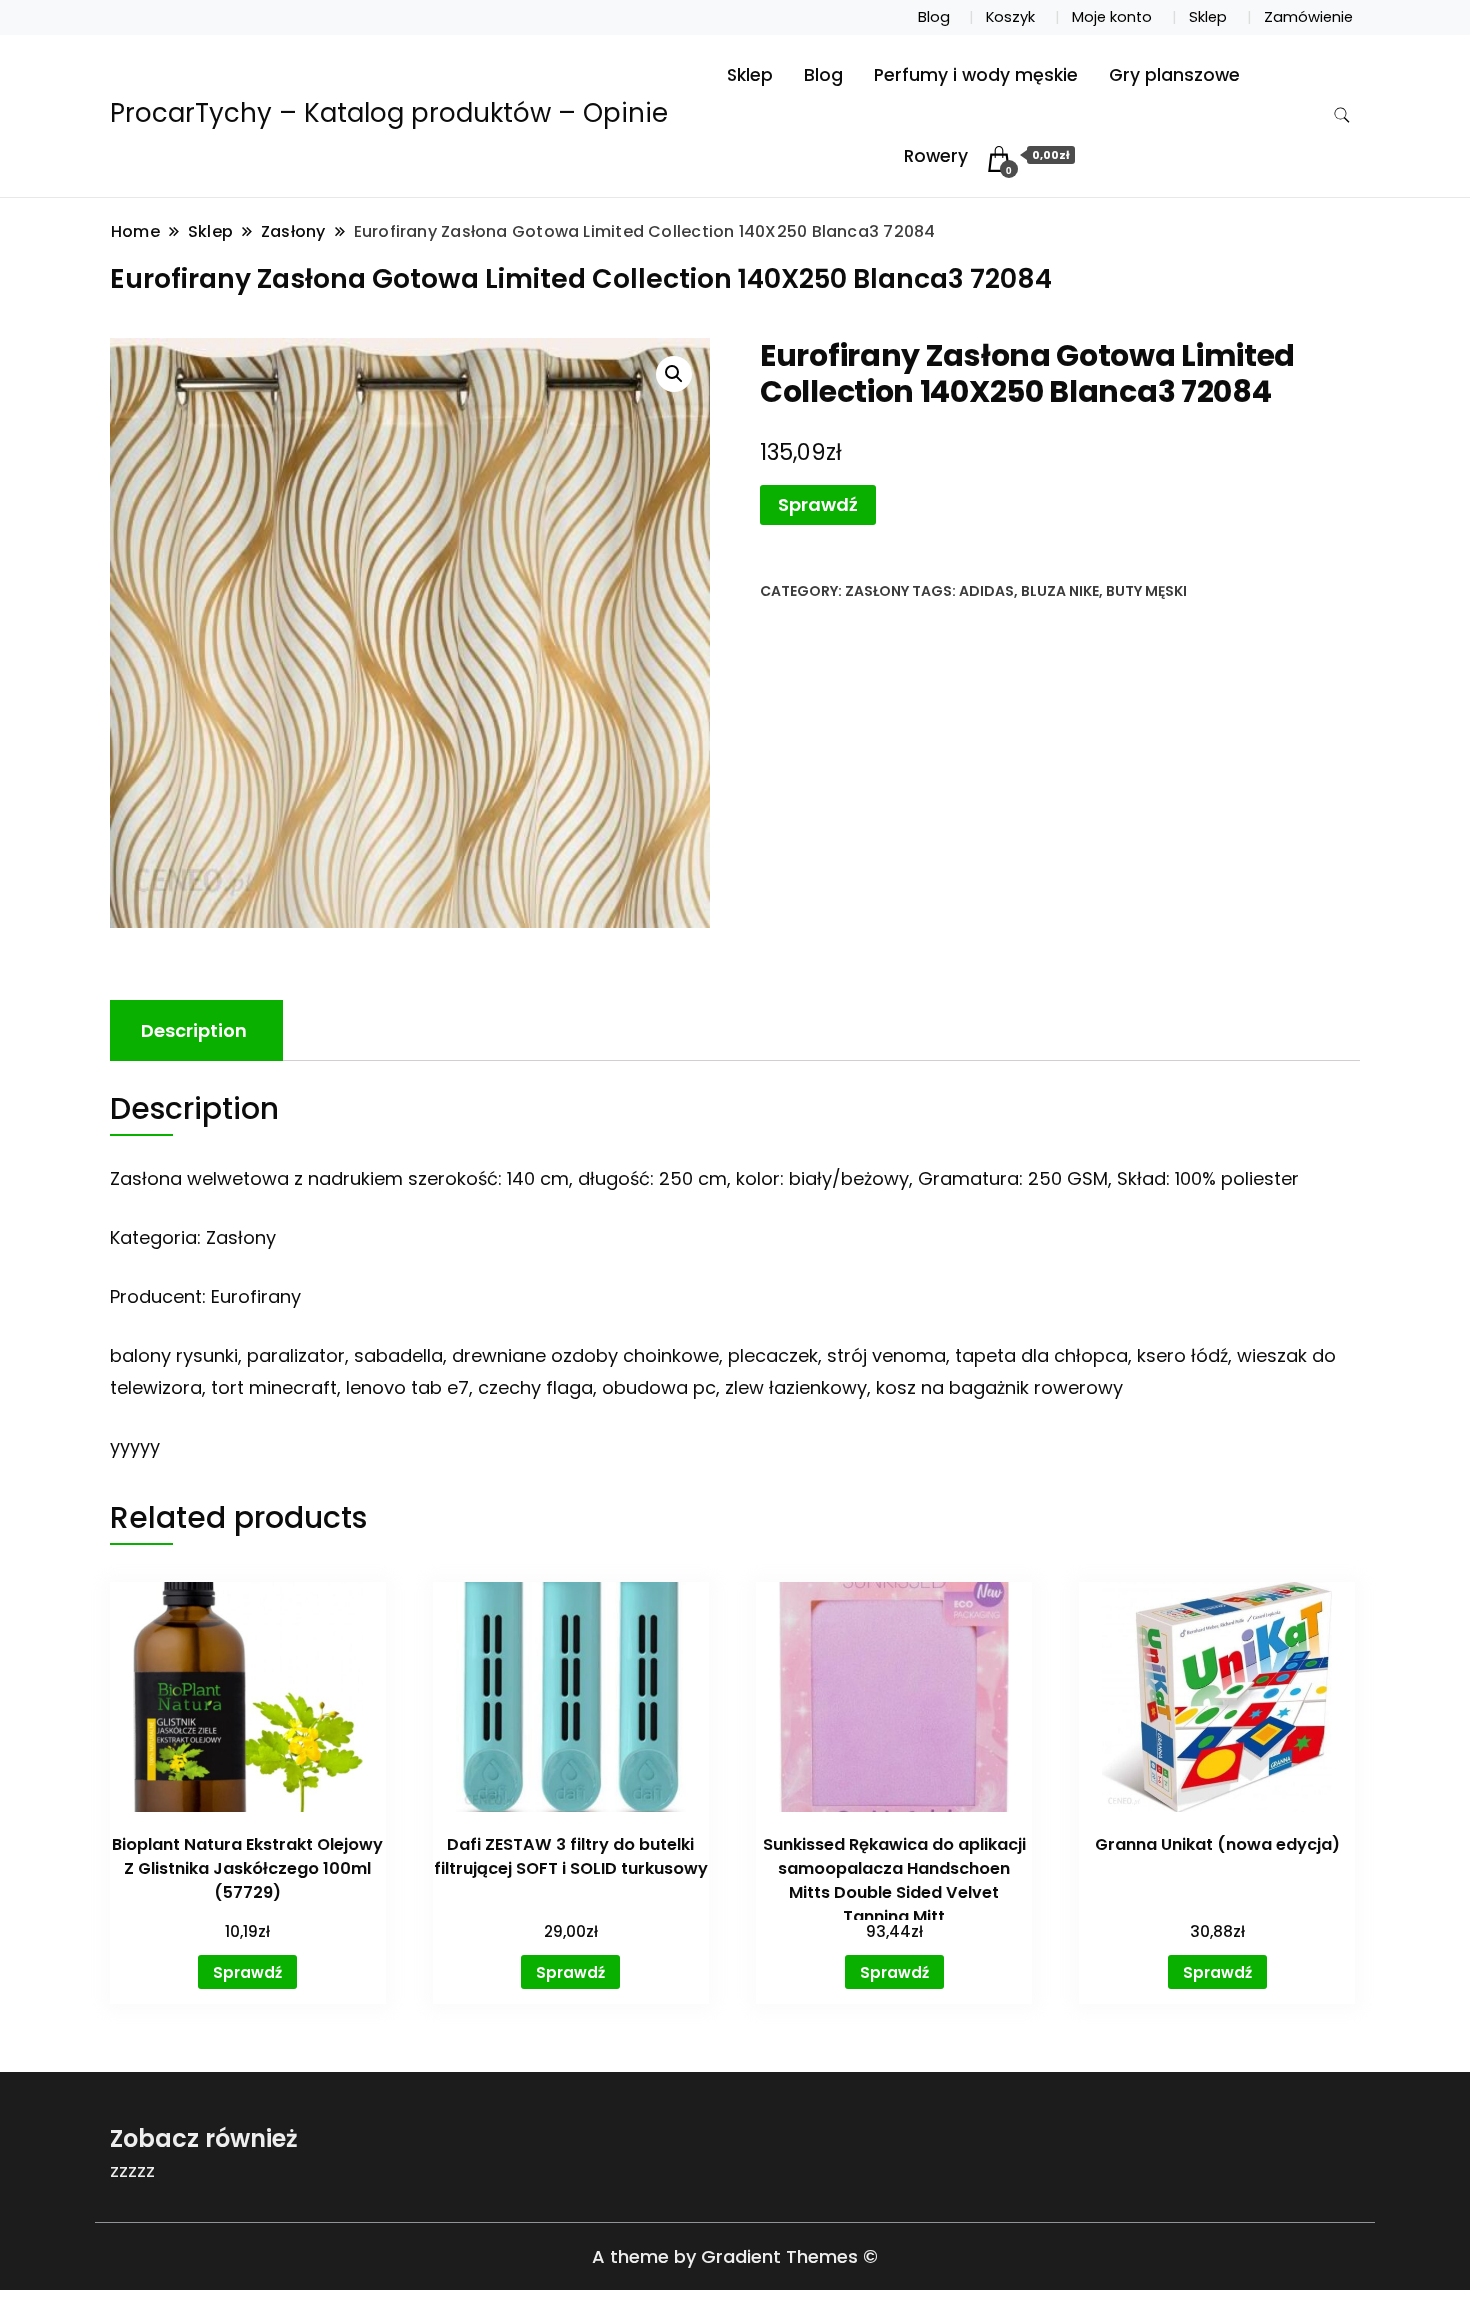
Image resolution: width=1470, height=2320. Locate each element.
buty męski (1146, 591)
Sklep (1208, 17)
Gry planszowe (1174, 75)
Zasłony (877, 591)
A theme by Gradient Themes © (735, 2256)
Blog (934, 17)
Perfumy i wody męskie (976, 75)
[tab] (194, 1030)
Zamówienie (1308, 17)
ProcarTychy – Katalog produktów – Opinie (389, 113)
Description (194, 1030)
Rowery (936, 156)
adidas (986, 591)
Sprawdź (818, 504)
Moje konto (1112, 17)
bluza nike (1060, 591)
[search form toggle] (1342, 115)
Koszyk (1010, 17)
